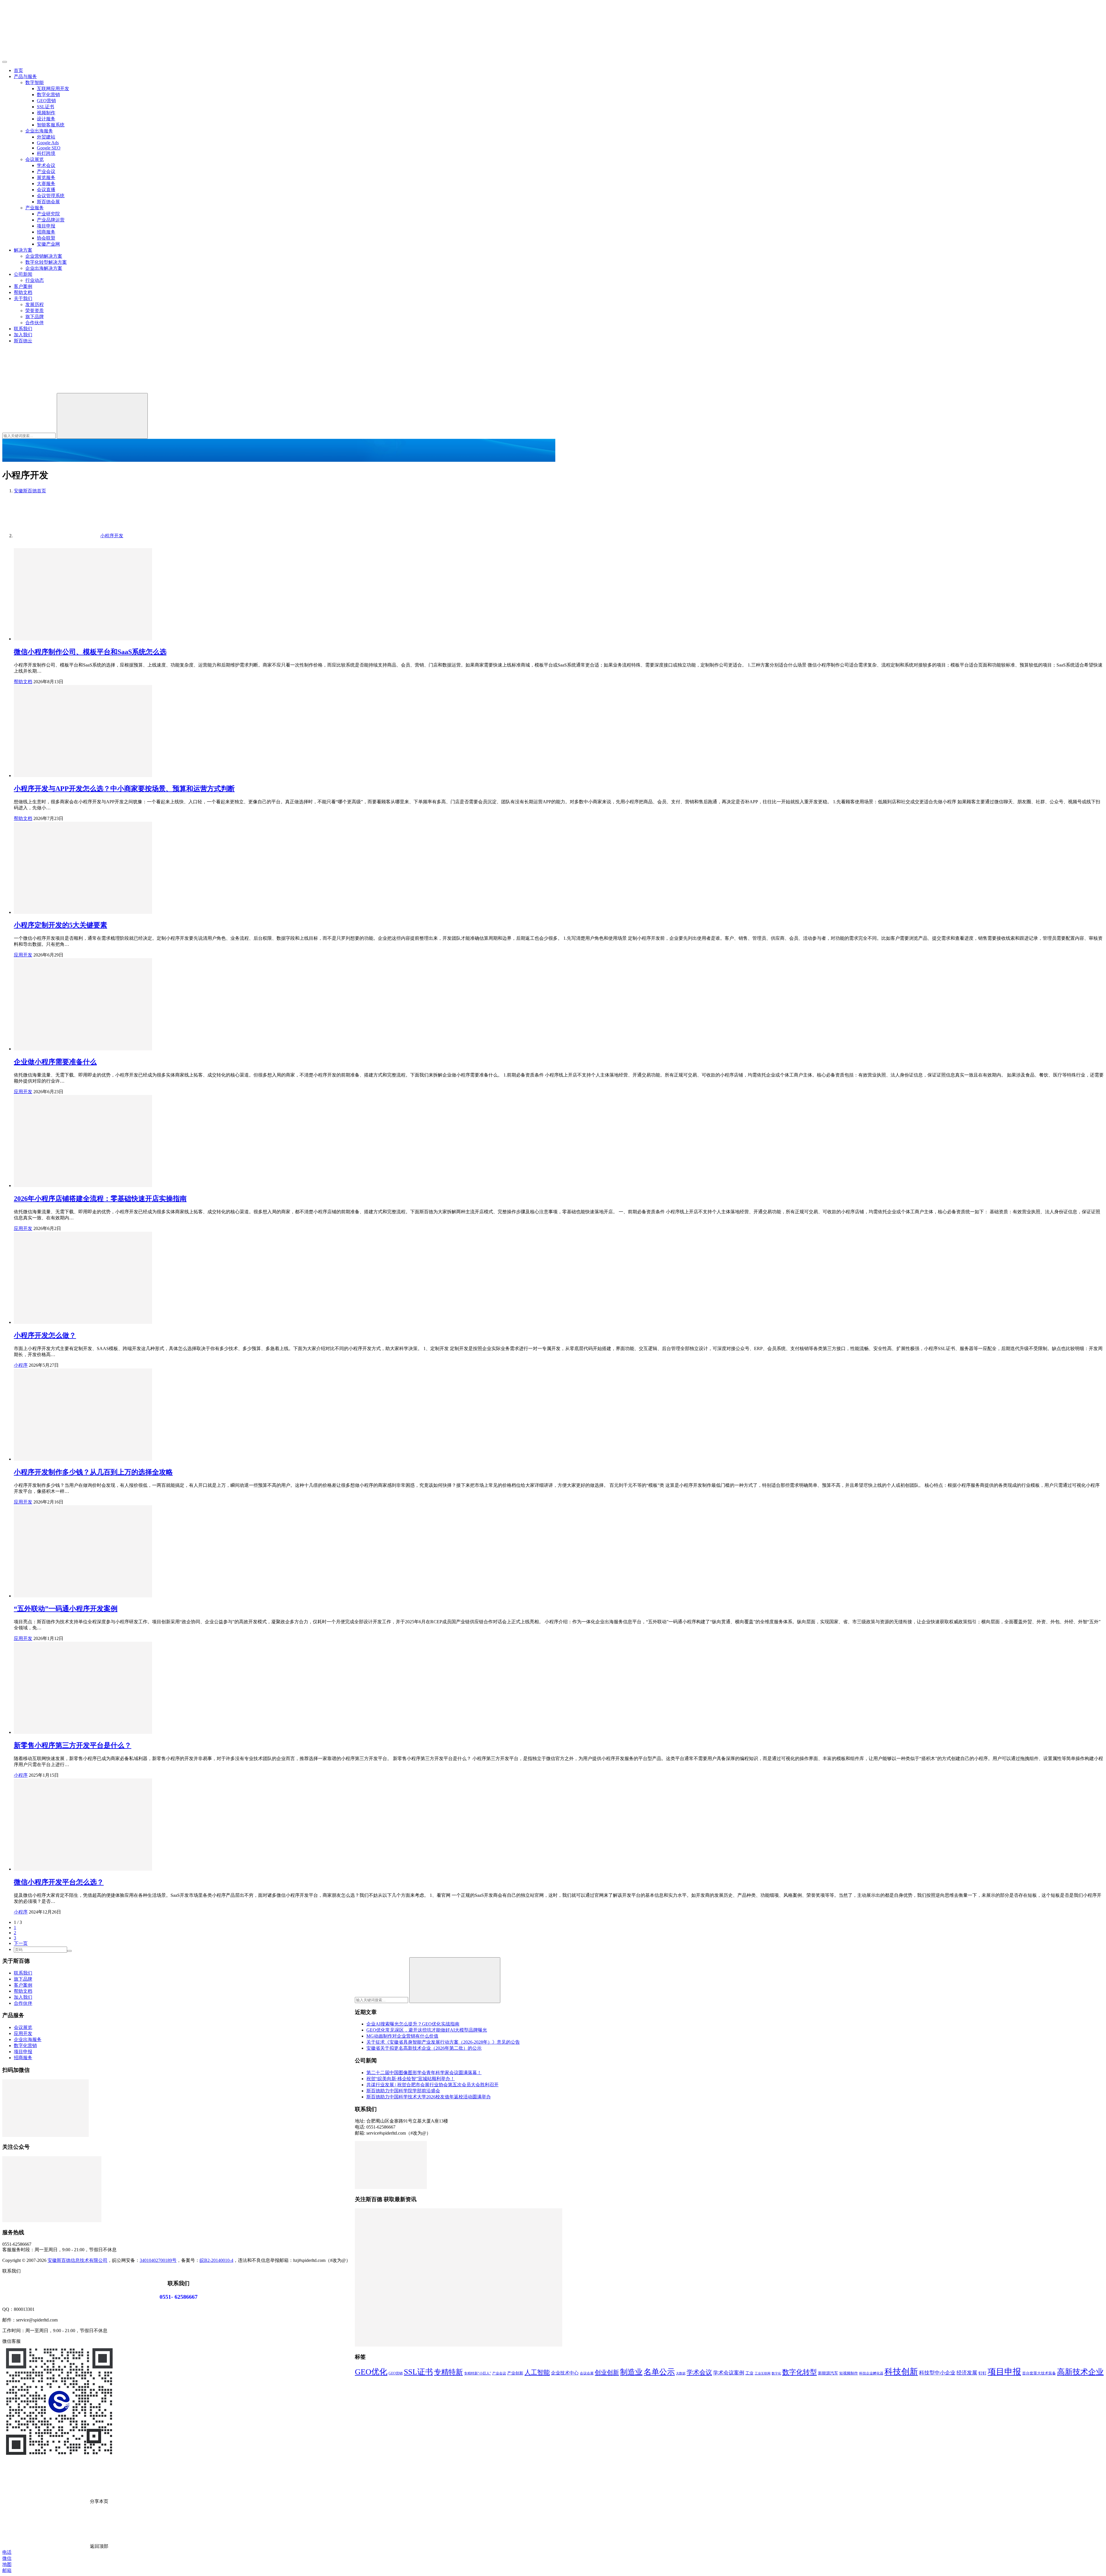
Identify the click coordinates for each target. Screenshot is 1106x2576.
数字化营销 (48, 95)
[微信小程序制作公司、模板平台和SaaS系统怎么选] (83, 639)
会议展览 (35, 159)
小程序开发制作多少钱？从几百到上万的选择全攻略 (93, 1472)
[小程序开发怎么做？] (83, 1322)
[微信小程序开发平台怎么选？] (83, 1869)
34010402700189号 (158, 2260)
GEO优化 (371, 2372)
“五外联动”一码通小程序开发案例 (66, 1609)
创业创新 (607, 2372)
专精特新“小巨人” (478, 2373)
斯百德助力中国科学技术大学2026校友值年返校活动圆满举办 (429, 2097)
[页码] (69, 1951)
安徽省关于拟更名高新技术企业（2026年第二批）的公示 (424, 2048)
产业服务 (35, 208)
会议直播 (46, 190)
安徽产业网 (48, 244)
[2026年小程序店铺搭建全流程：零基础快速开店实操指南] (83, 1186)
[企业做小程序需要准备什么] (83, 1049)
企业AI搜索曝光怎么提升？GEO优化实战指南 (413, 2024)
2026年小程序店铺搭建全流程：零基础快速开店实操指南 (100, 1199)
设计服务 (46, 119)
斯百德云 (23, 341)
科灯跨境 (46, 153)
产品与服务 (25, 76)
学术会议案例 (729, 2373)
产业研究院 (48, 214)
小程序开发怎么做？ (45, 1335)
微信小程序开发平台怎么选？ (59, 1882)
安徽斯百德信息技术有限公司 (77, 2260)
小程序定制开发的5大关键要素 (60, 925)
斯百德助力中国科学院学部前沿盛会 (403, 2091)
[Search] (102, 416)
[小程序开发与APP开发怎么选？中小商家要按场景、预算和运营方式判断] (83, 776)
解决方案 (23, 250)
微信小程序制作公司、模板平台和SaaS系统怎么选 (90, 652)
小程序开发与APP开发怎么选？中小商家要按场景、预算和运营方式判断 (124, 789)
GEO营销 (46, 101)
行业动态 (35, 280)
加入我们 (23, 335)
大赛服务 (46, 184)
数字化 (776, 2373)
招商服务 (46, 232)
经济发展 (967, 2373)
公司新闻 (23, 274)
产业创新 (515, 2373)
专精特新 (448, 2372)
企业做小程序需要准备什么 (55, 1062)
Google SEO (49, 148)
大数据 (681, 2373)
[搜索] (46, 390)
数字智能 (35, 82)
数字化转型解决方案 (46, 262)
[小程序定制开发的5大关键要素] (83, 912)
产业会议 (46, 171)
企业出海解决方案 (44, 268)
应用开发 (23, 955)
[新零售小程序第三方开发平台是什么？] (83, 1732)
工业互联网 (763, 2373)
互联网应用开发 (53, 89)
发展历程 (35, 304)
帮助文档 (23, 292)
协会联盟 (46, 238)
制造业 (631, 2372)
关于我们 (23, 298)
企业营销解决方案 (44, 256)
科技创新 (901, 2372)
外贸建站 (46, 137)
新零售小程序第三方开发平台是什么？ (73, 1745)
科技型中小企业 (937, 2373)
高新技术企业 (1080, 2372)
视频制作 (46, 113)
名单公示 (659, 2372)
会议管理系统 (51, 196)
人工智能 (537, 2372)
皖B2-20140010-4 (216, 2260)
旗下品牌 (35, 317)
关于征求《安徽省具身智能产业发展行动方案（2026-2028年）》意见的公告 (443, 2042)
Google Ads (48, 143)
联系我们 (23, 329)
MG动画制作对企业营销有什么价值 (402, 2036)
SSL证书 (46, 107)
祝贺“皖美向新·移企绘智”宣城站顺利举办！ (411, 2079)
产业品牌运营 (51, 220)
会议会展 (587, 2373)
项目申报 (46, 226)
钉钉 (982, 2373)
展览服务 (46, 178)
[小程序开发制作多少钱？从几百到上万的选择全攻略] (83, 1459)
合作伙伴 (35, 323)
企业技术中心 (565, 2373)
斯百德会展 (48, 202)
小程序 (21, 1365)
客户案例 (23, 286)
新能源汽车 (828, 2373)
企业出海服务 (39, 131)
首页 (18, 70)
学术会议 (46, 165)
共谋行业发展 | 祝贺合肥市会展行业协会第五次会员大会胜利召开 (432, 2085)
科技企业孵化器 (871, 2373)
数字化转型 (800, 2372)
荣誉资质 (35, 311)
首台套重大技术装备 (1039, 2373)
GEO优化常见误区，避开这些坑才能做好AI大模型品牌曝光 (427, 2030)
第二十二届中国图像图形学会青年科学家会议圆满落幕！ (424, 2073)
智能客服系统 (51, 125)
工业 (749, 2373)
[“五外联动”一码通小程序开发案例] (83, 1596)
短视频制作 (849, 2373)
